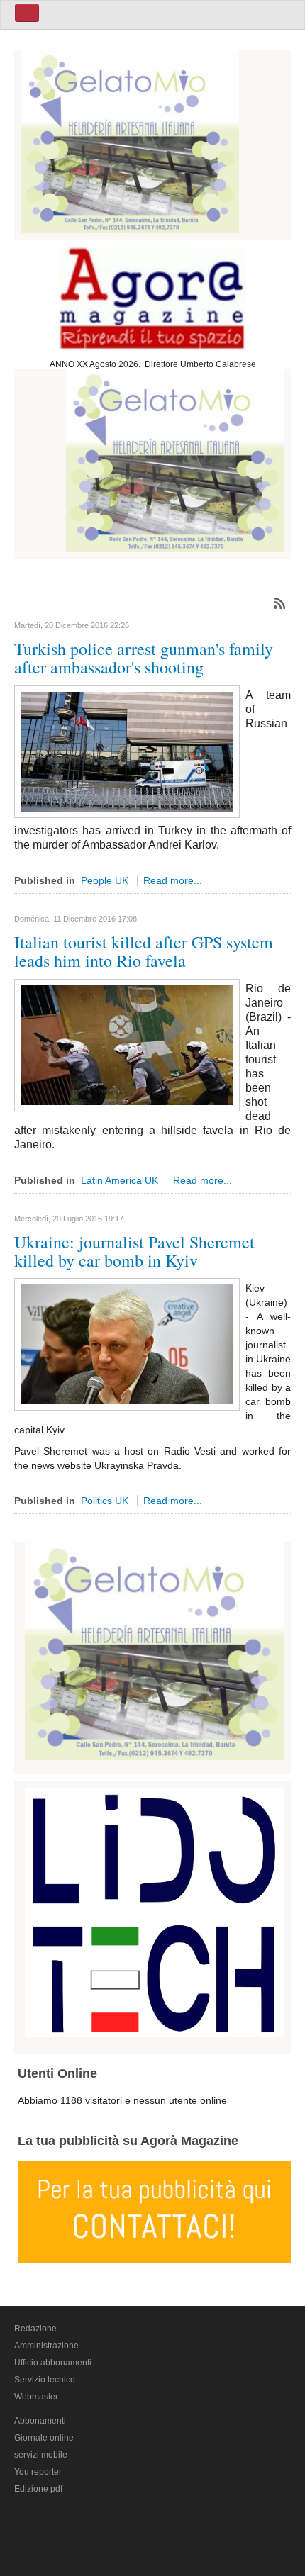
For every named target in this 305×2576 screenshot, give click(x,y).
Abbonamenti (40, 2421)
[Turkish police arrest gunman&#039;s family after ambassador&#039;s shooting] (127, 751)
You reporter (38, 2472)
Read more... (173, 880)
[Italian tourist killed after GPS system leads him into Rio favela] (127, 1044)
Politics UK (105, 1501)
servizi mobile (41, 2455)
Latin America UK (120, 1180)
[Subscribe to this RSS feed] (279, 603)
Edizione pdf (38, 2489)
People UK (105, 880)
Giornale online (44, 2438)
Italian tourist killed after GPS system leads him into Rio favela (144, 951)
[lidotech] (154, 1910)
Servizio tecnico (45, 2380)
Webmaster (36, 2397)
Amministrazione (46, 2346)
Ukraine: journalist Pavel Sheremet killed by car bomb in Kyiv (134, 1251)
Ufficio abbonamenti (53, 2363)
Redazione (35, 2329)
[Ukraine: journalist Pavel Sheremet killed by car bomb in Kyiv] (127, 1344)
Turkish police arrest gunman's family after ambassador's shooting (144, 658)
